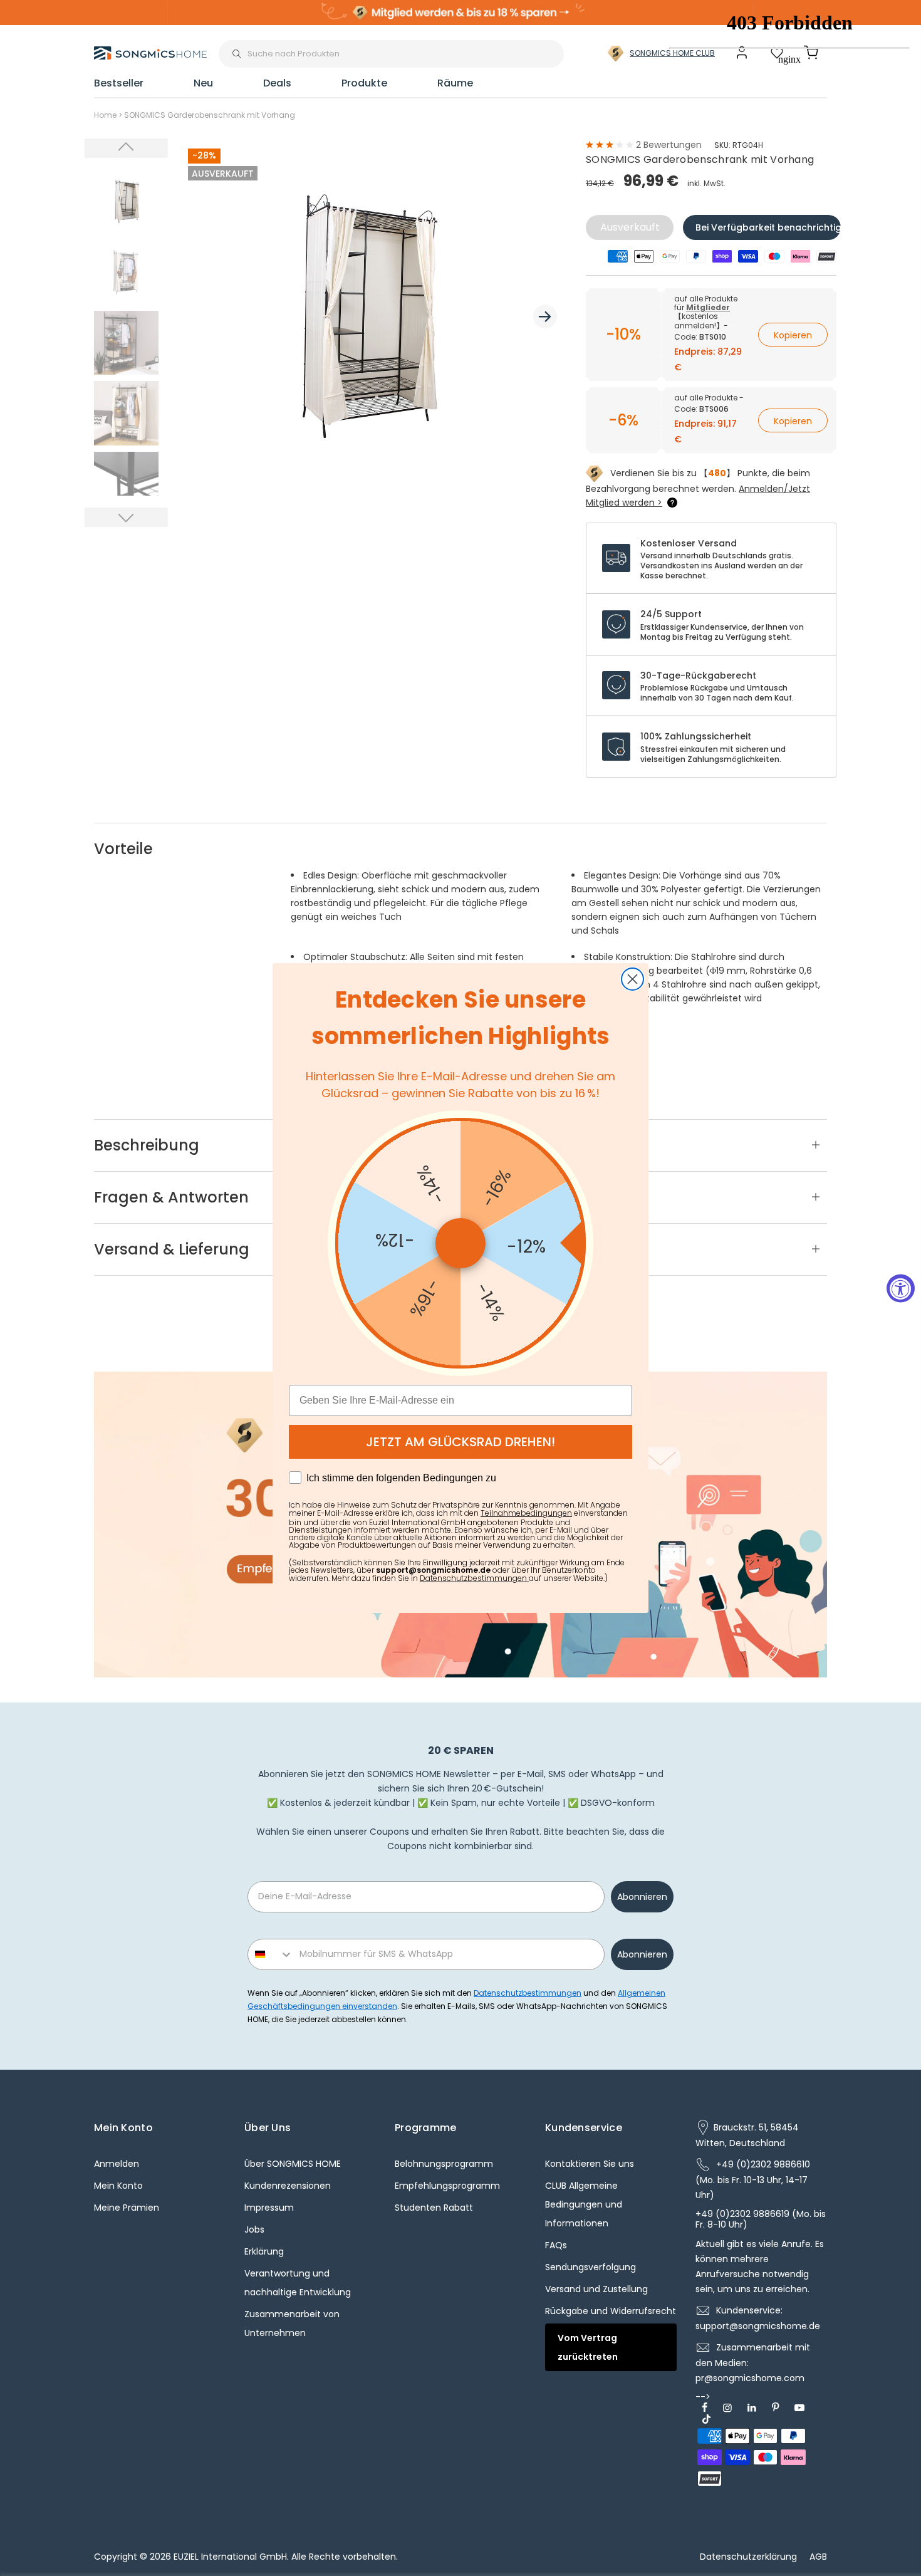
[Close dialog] (632, 979)
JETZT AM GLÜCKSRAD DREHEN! (460, 1442)
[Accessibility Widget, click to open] (901, 1288)
